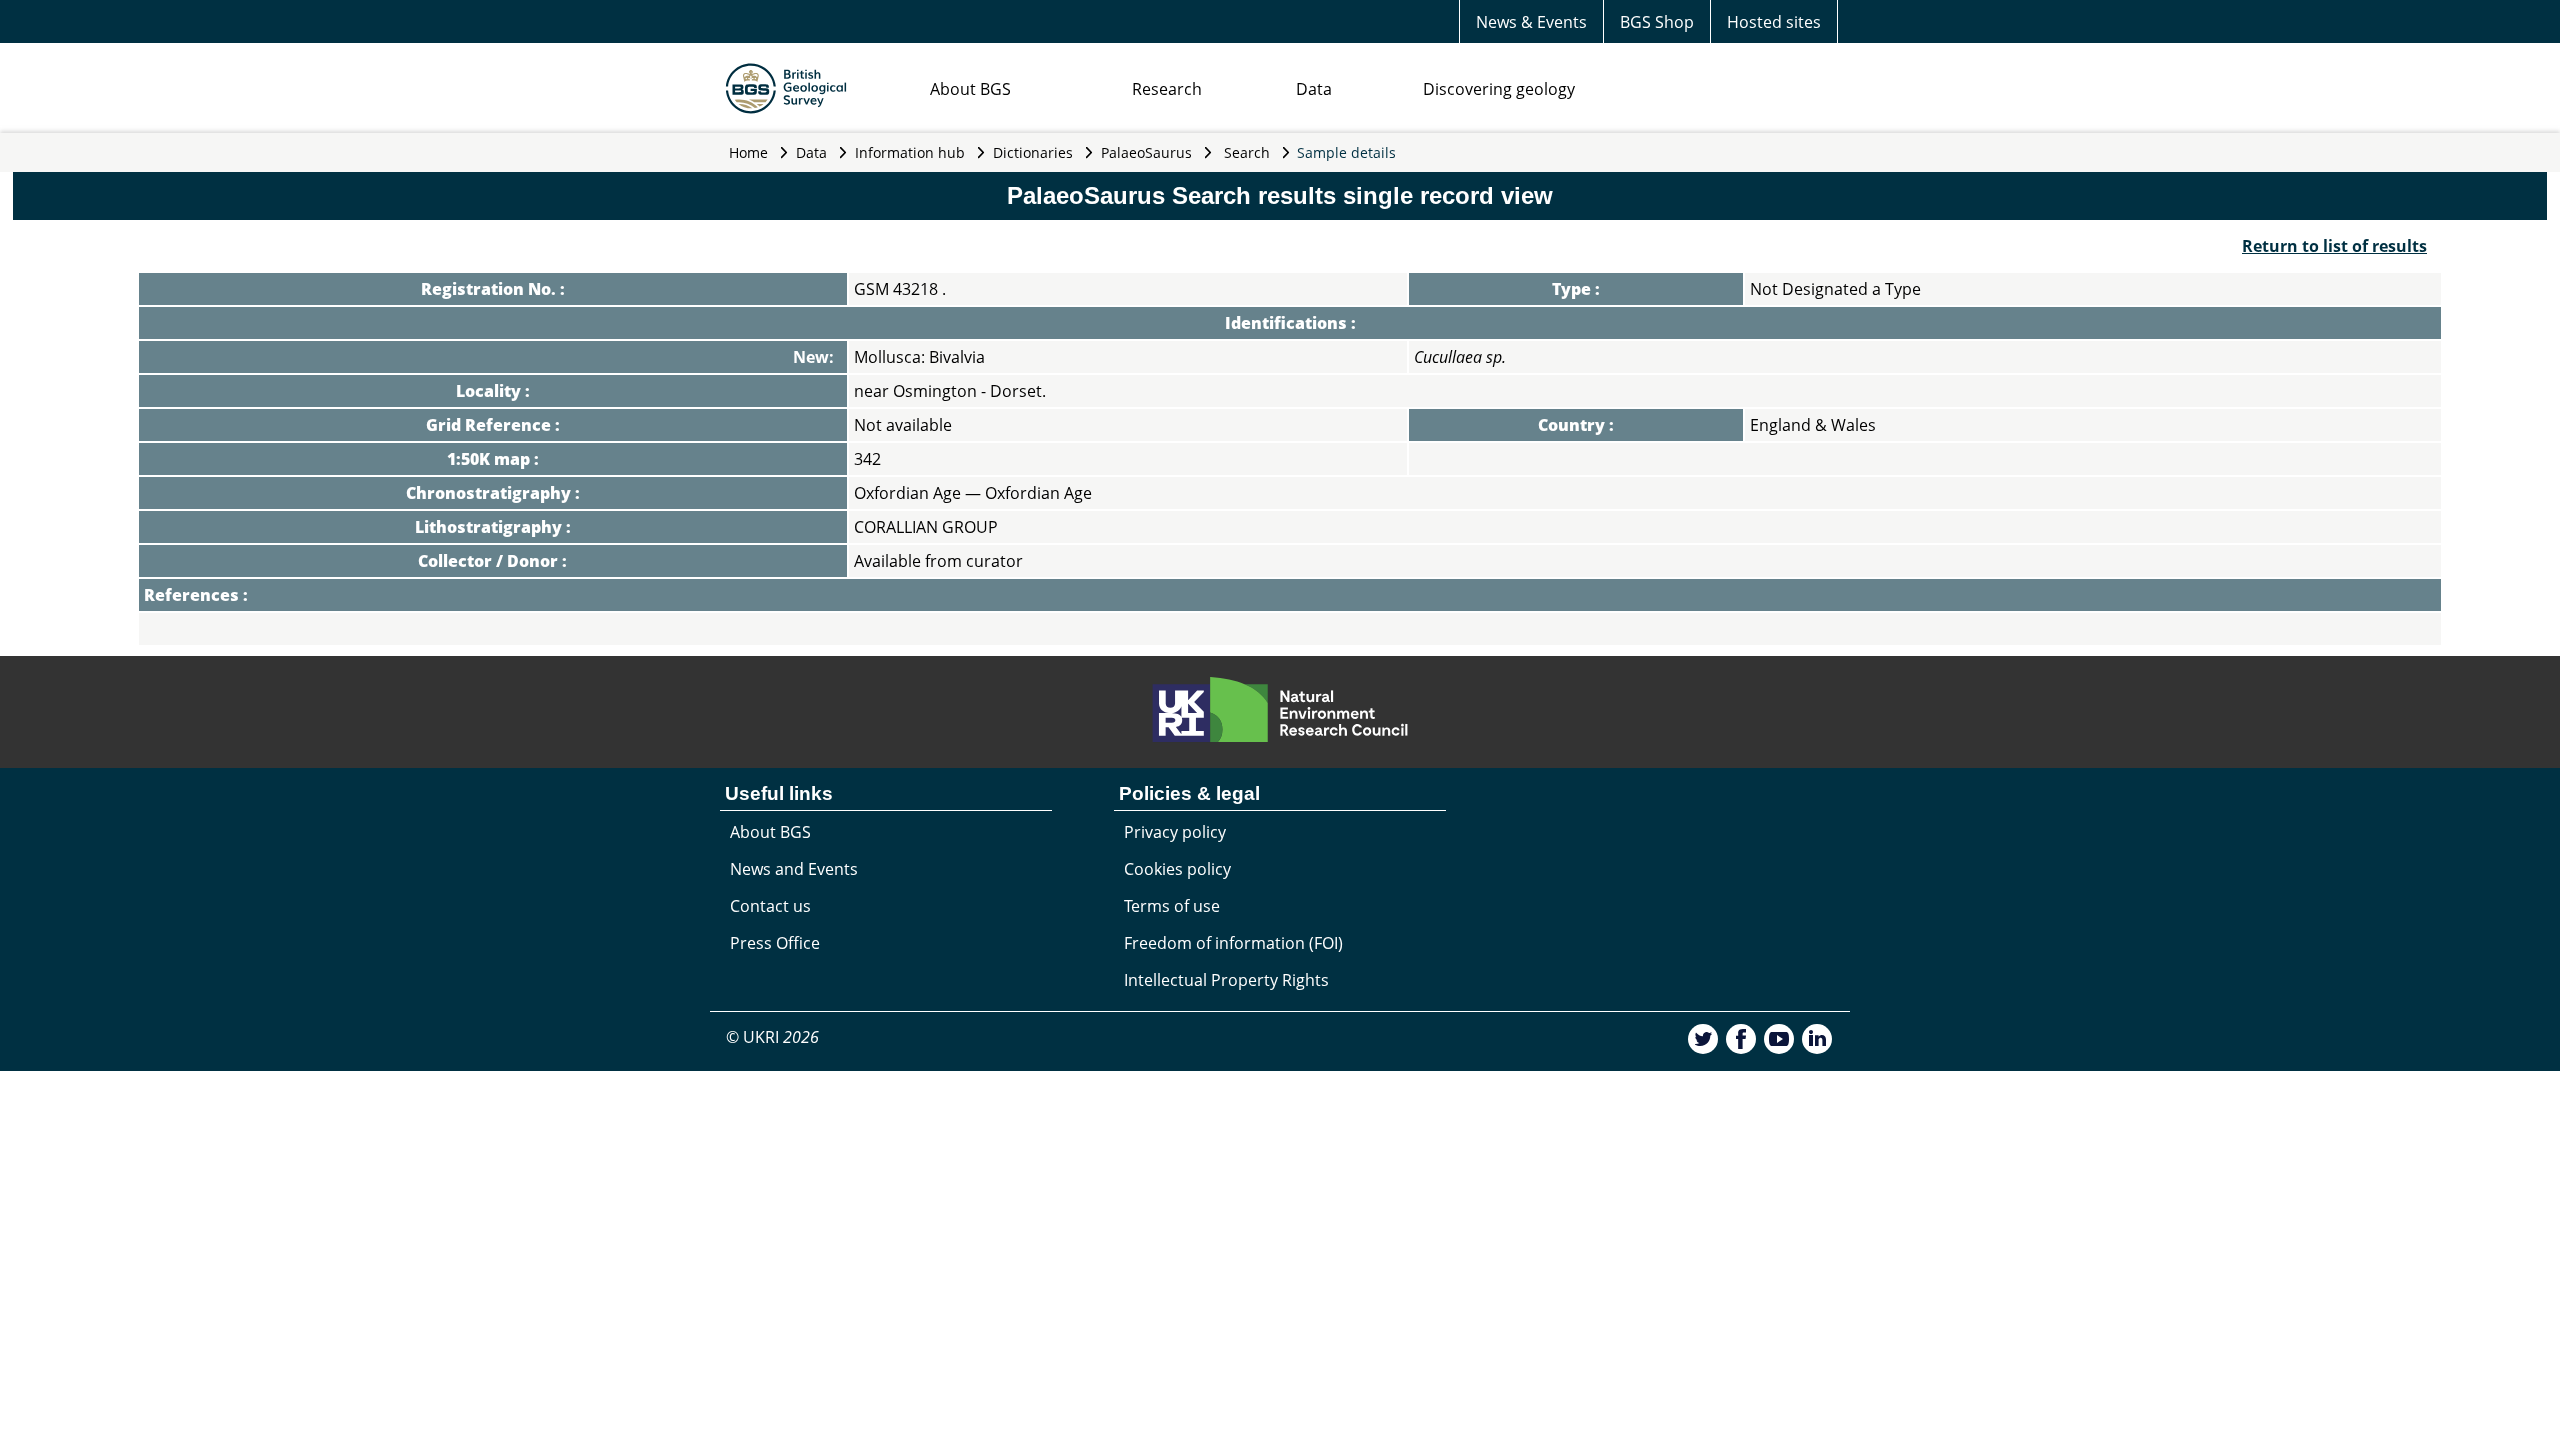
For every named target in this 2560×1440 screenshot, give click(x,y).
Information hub (910, 152)
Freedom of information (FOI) (1233, 943)
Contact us (770, 906)
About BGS (970, 89)
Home (748, 152)
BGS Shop (1657, 22)
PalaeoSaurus (1146, 152)
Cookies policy (1177, 869)
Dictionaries (1033, 152)
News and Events (794, 869)
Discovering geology (1499, 89)
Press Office (775, 943)
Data (1314, 89)
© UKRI (772, 1037)
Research (1167, 89)
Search (1247, 152)
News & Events (1531, 22)
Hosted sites (1774, 22)
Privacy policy (1175, 832)
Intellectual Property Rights (1226, 980)
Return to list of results (2334, 246)
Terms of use (1172, 906)
